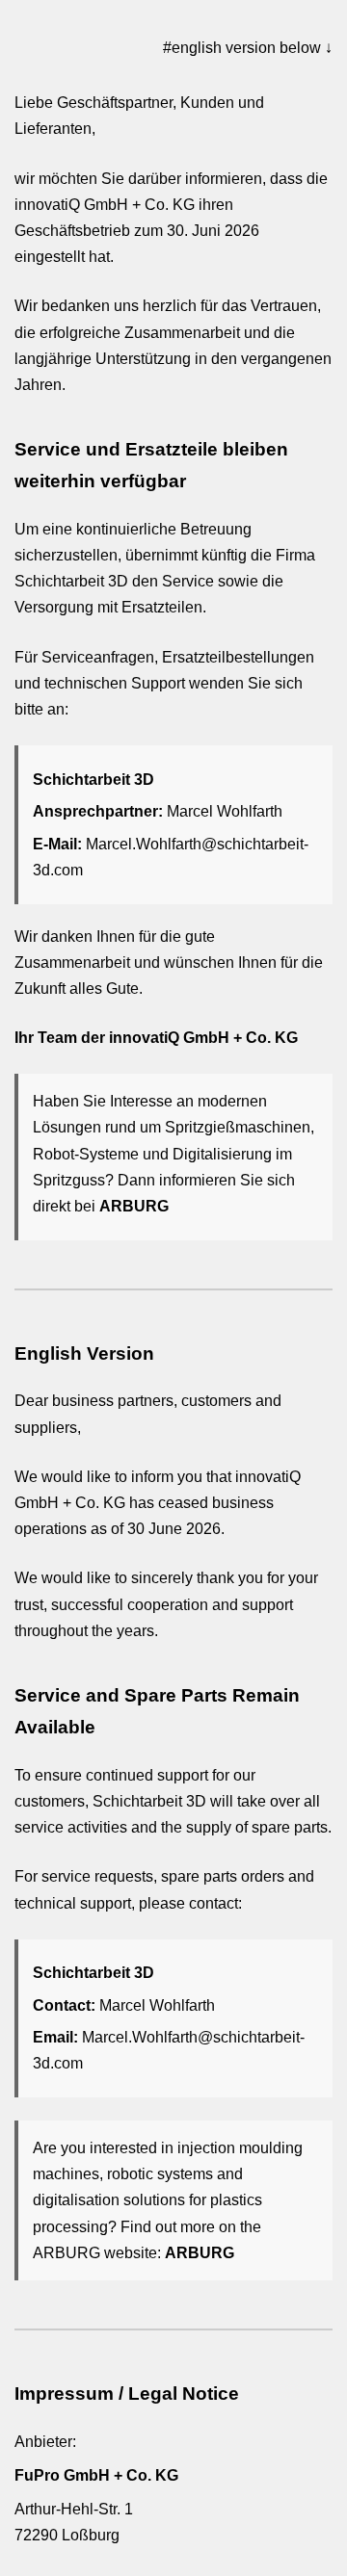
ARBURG (134, 1206)
